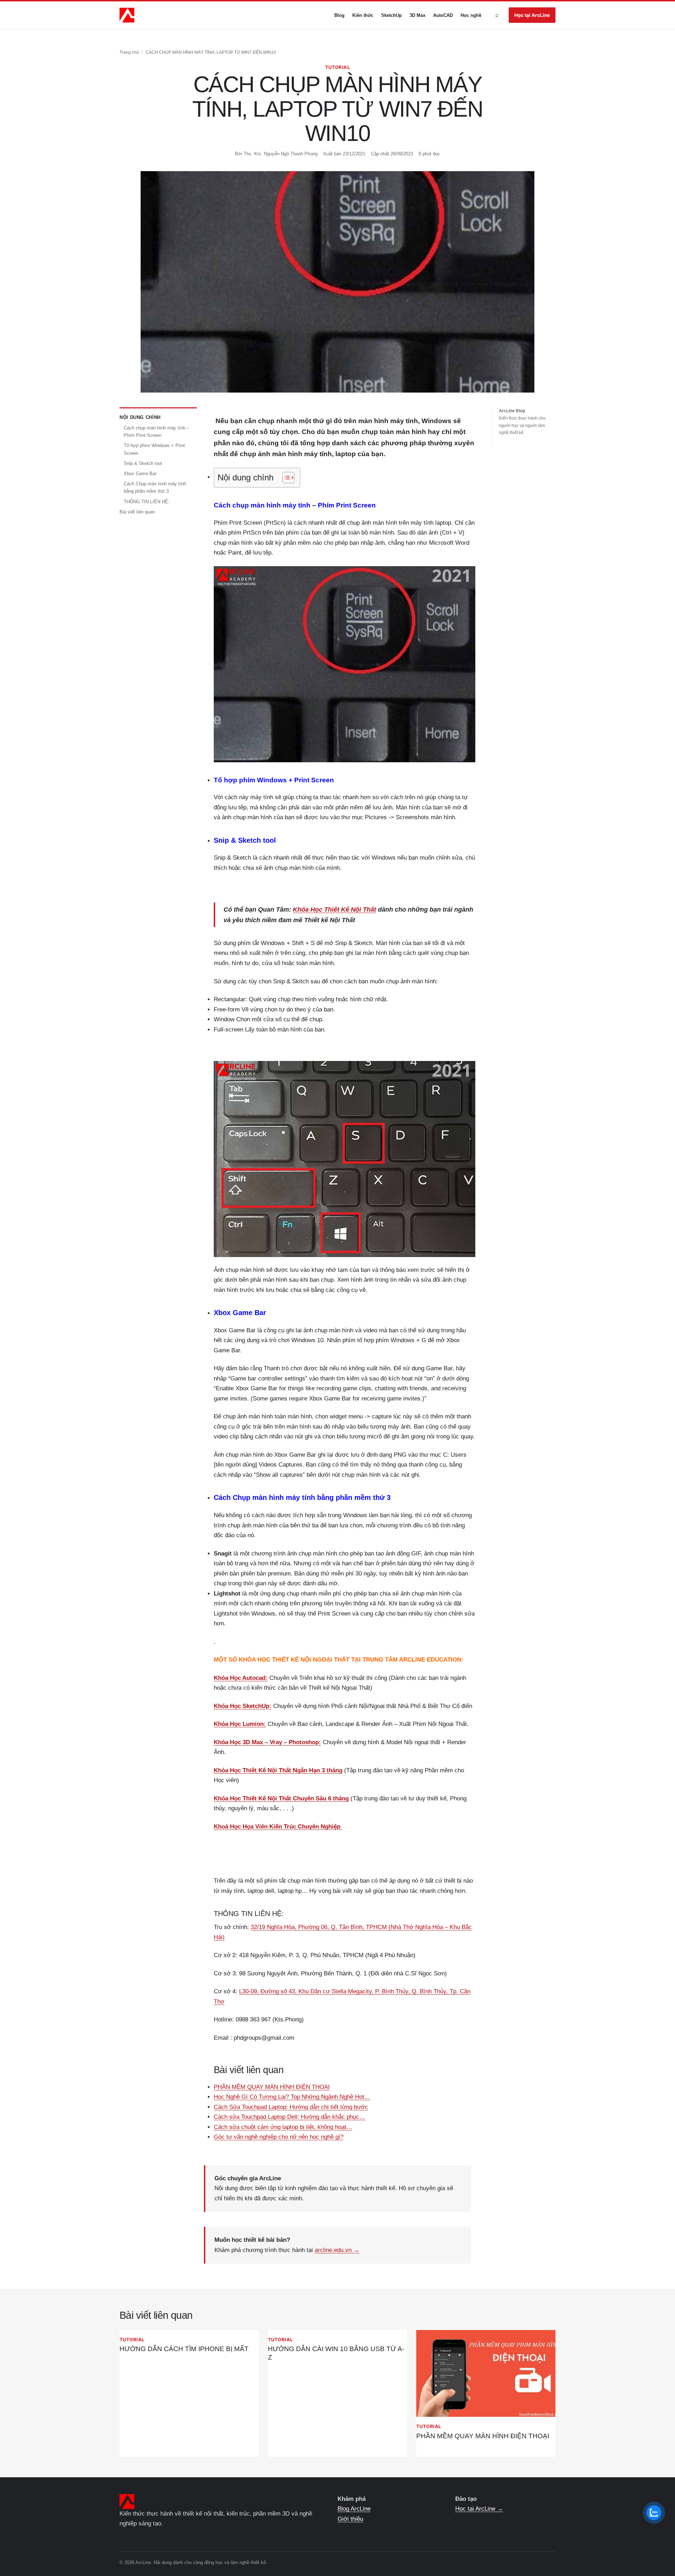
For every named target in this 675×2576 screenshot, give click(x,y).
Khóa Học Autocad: (241, 1678)
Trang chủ (129, 52)
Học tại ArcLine (532, 15)
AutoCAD (443, 15)
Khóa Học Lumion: (240, 1724)
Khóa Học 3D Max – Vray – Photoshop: (267, 1742)
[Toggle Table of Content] (285, 478)
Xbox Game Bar (140, 474)
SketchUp (391, 15)
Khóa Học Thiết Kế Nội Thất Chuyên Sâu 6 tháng (281, 1798)
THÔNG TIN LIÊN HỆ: (147, 502)
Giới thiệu (350, 2519)
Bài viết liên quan (137, 512)
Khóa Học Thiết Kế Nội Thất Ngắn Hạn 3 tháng (278, 1770)
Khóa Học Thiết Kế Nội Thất (335, 910)
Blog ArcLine (354, 2509)
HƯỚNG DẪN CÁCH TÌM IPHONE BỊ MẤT (184, 2349)
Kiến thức (363, 15)
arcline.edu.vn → (337, 2250)
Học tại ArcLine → (479, 2509)
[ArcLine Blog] (127, 15)
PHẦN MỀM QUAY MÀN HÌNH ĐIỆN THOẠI (483, 2436)
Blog (339, 15)
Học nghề (471, 15)
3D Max (417, 15)
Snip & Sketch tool (143, 464)
